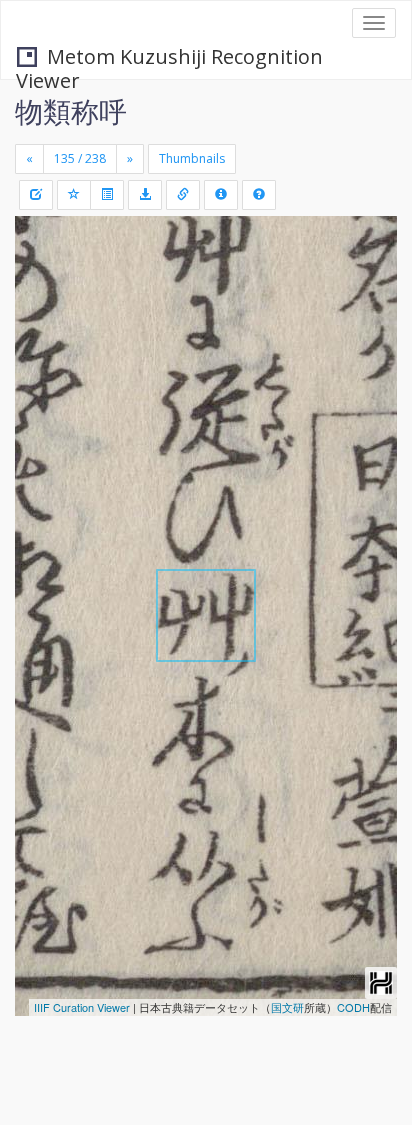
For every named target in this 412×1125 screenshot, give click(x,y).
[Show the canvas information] (183, 195)
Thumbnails (192, 158)
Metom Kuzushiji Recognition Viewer (169, 58)
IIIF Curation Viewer (82, 1007)
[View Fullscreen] (42, 317)
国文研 (287, 1007)
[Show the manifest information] (221, 195)
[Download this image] (145, 195)
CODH (353, 1007)
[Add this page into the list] (74, 195)
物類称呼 (71, 111)
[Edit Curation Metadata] (36, 195)
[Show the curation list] (107, 195)
